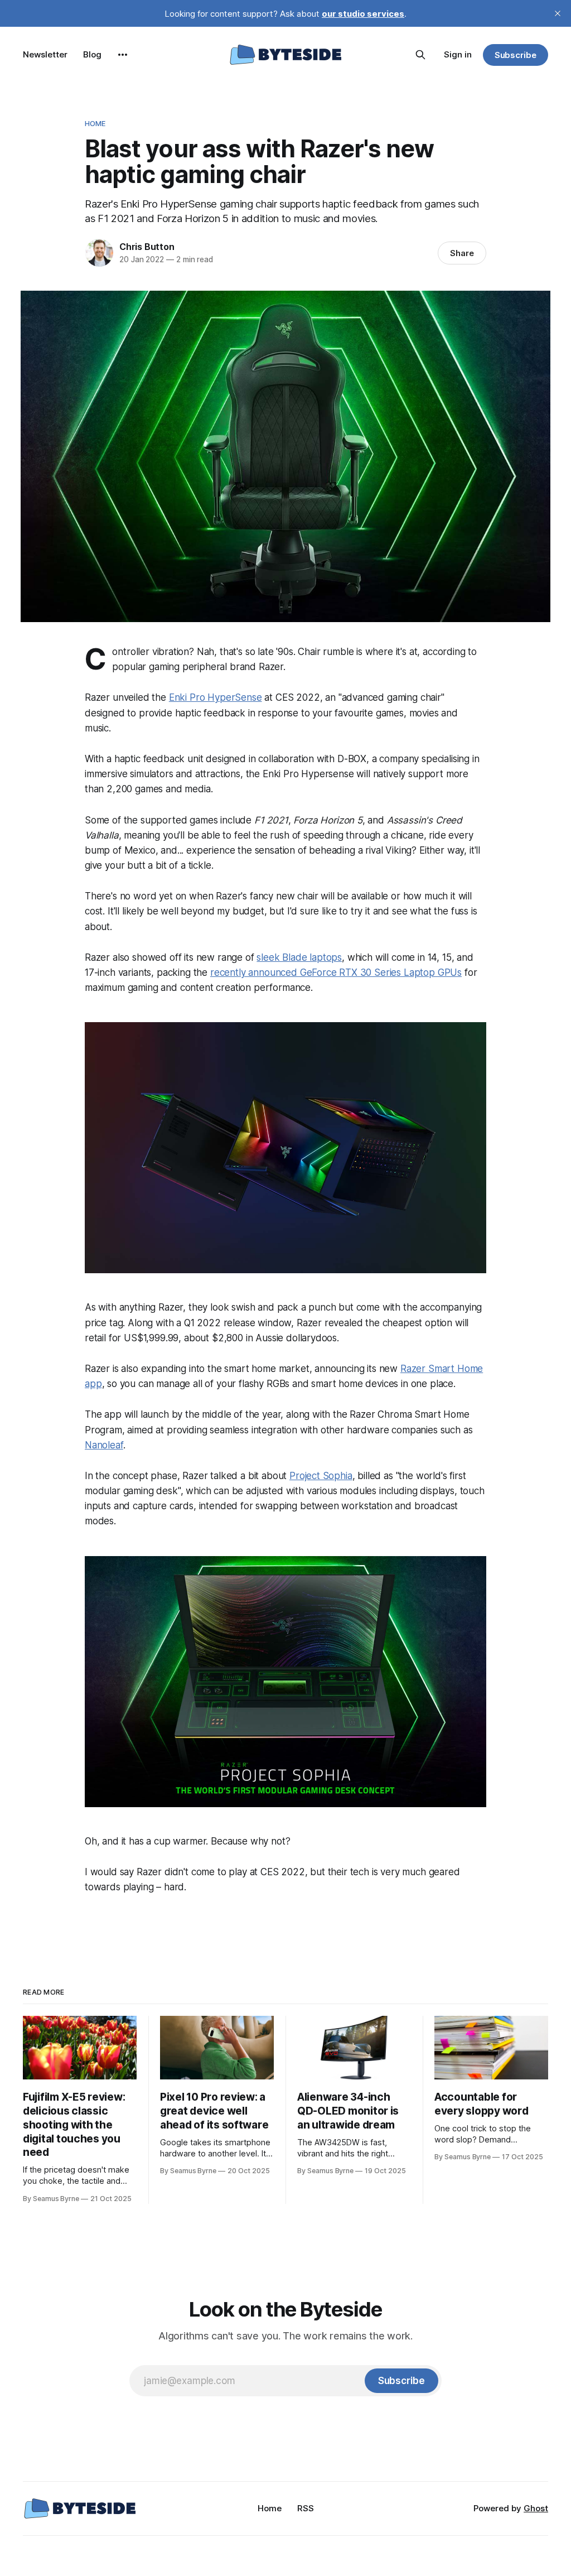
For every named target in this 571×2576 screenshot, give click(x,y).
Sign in (458, 54)
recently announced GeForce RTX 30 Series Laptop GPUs (336, 972)
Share (462, 253)
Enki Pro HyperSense (216, 697)
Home (95, 123)
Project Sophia (321, 1476)
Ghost (536, 2508)
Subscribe (516, 55)
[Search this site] (420, 55)
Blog (92, 54)
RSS (306, 2508)
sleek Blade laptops (299, 957)
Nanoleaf (104, 1445)
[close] (558, 13)
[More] (123, 55)
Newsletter (45, 54)
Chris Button (147, 247)
